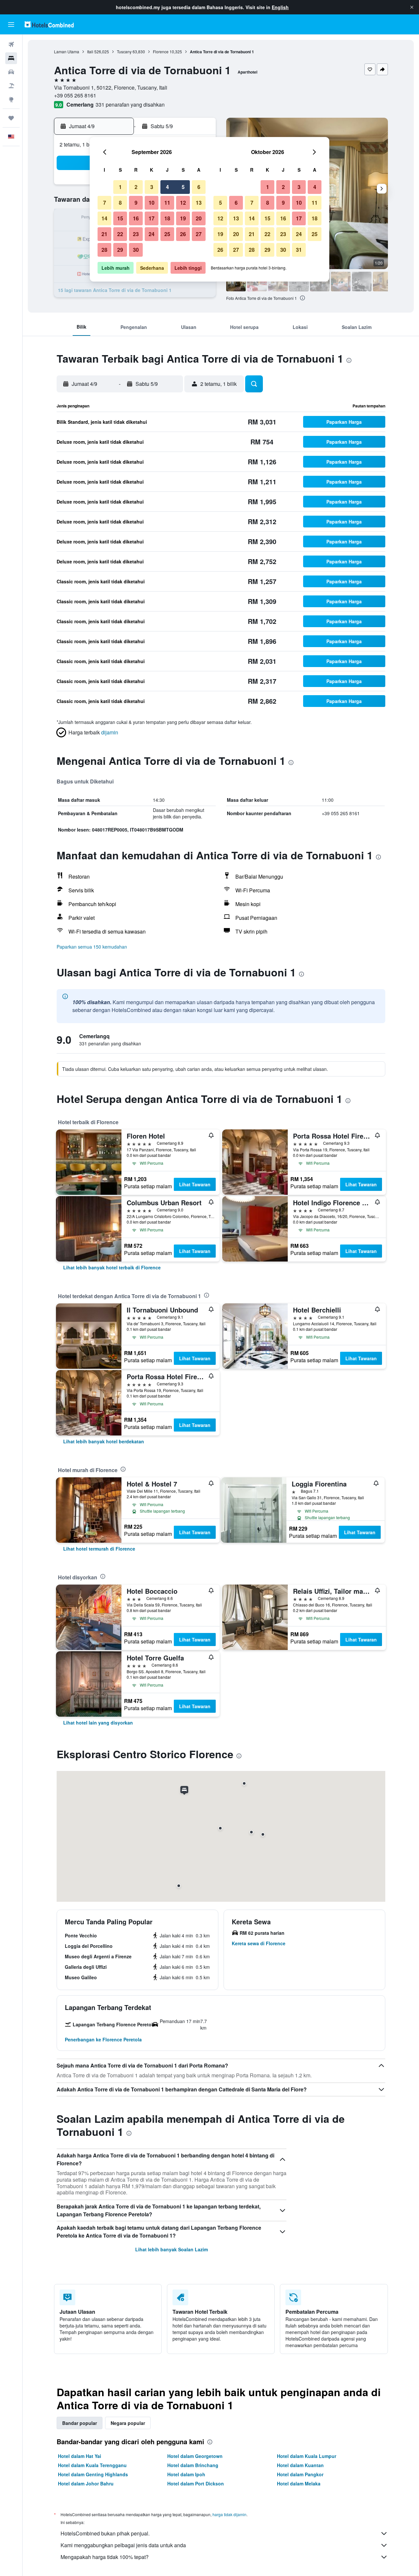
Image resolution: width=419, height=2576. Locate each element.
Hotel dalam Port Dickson (196, 2483)
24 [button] (152, 234)
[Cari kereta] (11, 72)
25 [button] (167, 234)
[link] (112, 1267)
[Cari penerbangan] (11, 44)
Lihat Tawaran (195, 1184)
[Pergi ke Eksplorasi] (11, 99)
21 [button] (104, 234)
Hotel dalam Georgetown (195, 2456)
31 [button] (299, 250)
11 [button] (167, 203)
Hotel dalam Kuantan (300, 2465)
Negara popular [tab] (128, 2423)
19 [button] (183, 218)
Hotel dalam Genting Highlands (93, 2474)
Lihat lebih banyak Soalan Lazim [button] (172, 2249)
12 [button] (183, 203)
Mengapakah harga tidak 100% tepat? (105, 2557)
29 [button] (120, 250)
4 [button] (167, 187)
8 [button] (120, 203)
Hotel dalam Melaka (299, 2483)
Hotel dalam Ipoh (186, 2474)
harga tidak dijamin (229, 2514)
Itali (90, 52)
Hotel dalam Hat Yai (80, 2456)
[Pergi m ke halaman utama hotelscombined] (49, 24)
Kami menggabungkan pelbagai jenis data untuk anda (123, 2545)
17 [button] (152, 218)
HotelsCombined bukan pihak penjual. (105, 2533)
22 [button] (120, 234)
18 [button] (167, 218)
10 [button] (152, 203)
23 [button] (136, 234)
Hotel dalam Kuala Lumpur (307, 2456)
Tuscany (124, 52)
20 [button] (199, 218)
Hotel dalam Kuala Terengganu (92, 2465)
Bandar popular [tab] (80, 2423)
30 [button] (136, 250)
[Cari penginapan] (11, 58)
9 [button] (136, 203)
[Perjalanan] (11, 118)
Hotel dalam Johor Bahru (86, 2483)
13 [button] (199, 203)
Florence (161, 52)
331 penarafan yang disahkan (130, 104)
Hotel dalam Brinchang (193, 2465)
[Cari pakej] (11, 86)
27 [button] (199, 234)
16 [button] (136, 218)
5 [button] (183, 187)
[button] (412, 7)
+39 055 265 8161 (75, 95)
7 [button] (105, 203)
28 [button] (104, 250)
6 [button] (199, 187)
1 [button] (120, 187)
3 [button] (152, 187)
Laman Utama (67, 52)
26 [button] (183, 234)
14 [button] (104, 218)
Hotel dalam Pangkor (300, 2474)
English (280, 7)
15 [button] (120, 218)
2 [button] (136, 187)
